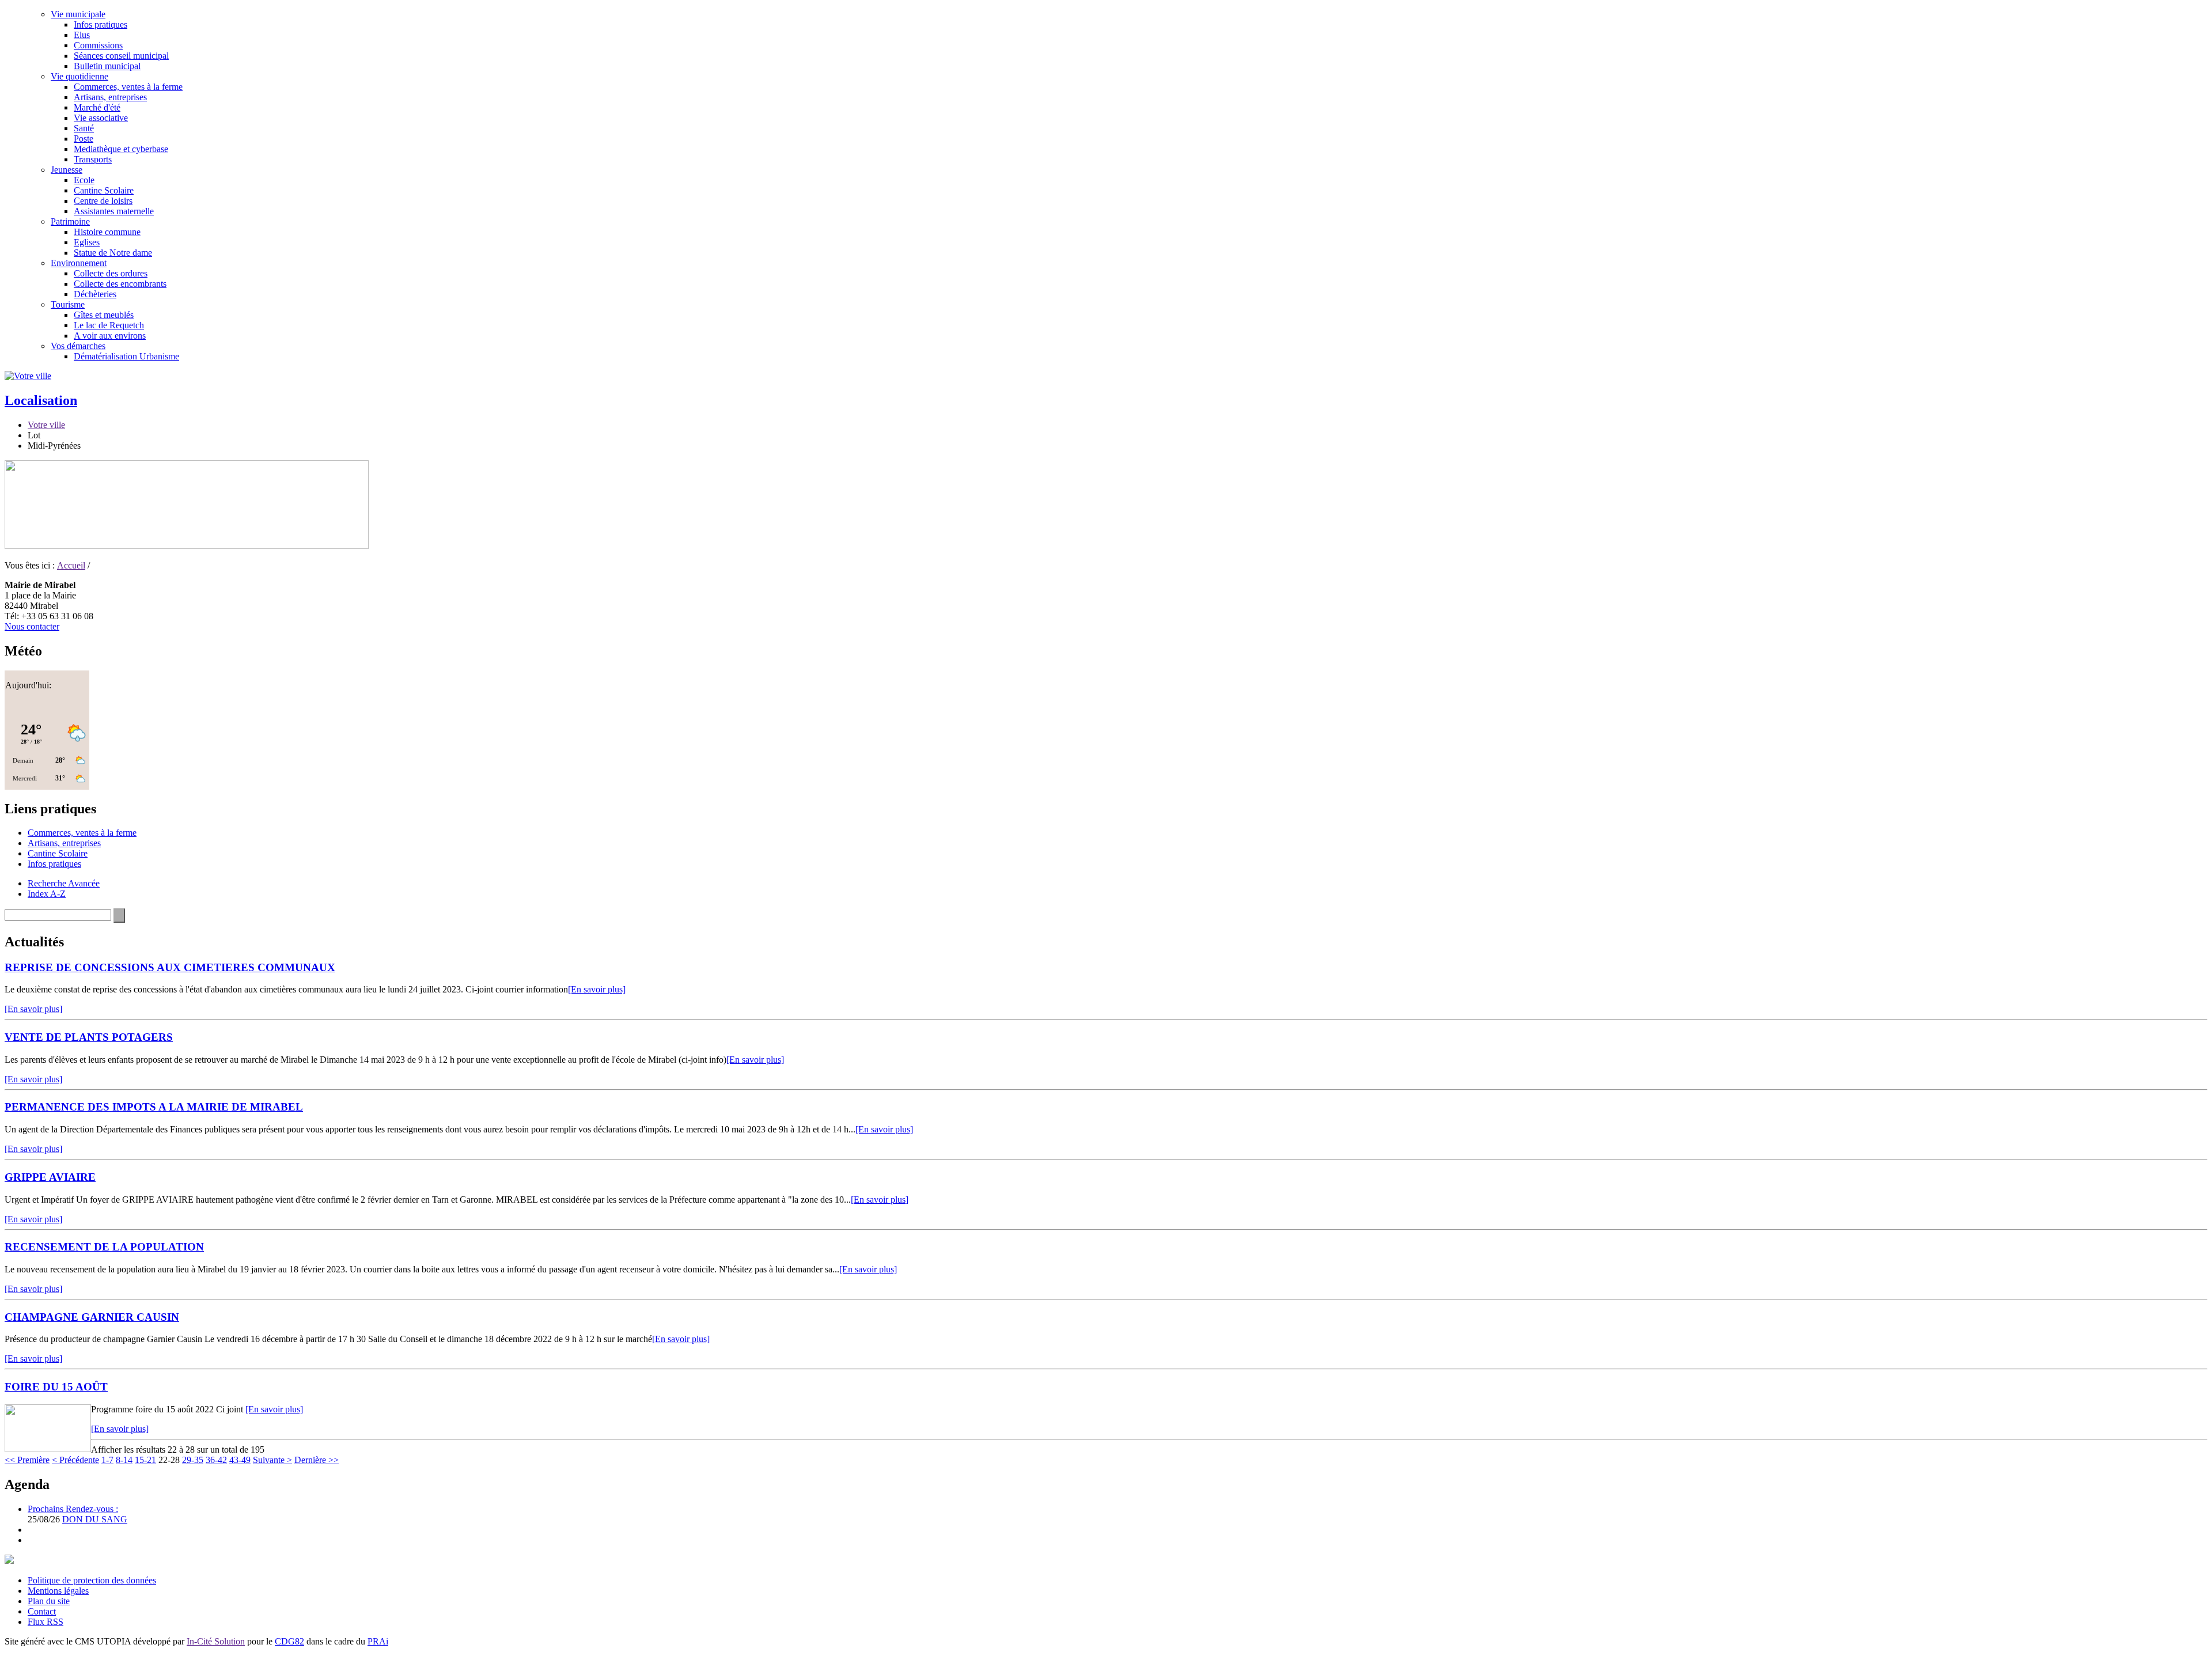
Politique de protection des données (92, 1580)
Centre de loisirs (103, 201)
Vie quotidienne (79, 76)
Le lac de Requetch (109, 325)
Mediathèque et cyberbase (121, 149)
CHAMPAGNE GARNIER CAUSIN (92, 1317)
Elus (82, 35)
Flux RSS (46, 1622)
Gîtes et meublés (104, 315)
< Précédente (75, 1460)
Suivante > (272, 1460)
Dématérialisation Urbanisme (126, 356)
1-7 (107, 1460)
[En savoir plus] (597, 989)
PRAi (378, 1641)
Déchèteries (95, 294)
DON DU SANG (95, 1519)
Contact (42, 1611)
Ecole (84, 180)
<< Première (27, 1460)
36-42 (216, 1460)
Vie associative (101, 118)
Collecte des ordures (111, 273)
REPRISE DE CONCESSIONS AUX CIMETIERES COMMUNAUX (170, 967)
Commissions (98, 45)
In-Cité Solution (216, 1641)
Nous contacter (32, 626)
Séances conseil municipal (121, 56)
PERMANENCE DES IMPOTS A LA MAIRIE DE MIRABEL (154, 1107)
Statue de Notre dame (113, 253)
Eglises (87, 242)
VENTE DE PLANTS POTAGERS (89, 1037)
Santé (84, 128)
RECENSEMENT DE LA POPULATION (104, 1247)
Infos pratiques (101, 24)
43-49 (240, 1460)
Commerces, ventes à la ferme (128, 87)
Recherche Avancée (64, 883)
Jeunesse (67, 170)
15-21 (145, 1460)
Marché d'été (97, 107)
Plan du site (49, 1601)
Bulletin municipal (107, 66)
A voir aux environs (110, 336)
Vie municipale (78, 14)
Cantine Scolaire (104, 190)
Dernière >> (317, 1460)
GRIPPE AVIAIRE (50, 1177)
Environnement (79, 263)
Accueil (71, 565)
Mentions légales (58, 1591)
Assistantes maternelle (114, 211)
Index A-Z (47, 894)
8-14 (124, 1460)
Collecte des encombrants (120, 284)
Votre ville (46, 425)
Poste (84, 139)
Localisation (41, 400)
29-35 (193, 1460)
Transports (93, 159)
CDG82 (289, 1641)
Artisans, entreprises (110, 97)
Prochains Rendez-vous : (73, 1509)
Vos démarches (78, 346)
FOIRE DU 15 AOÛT (56, 1387)
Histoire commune (107, 232)
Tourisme (68, 304)
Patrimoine (70, 221)
